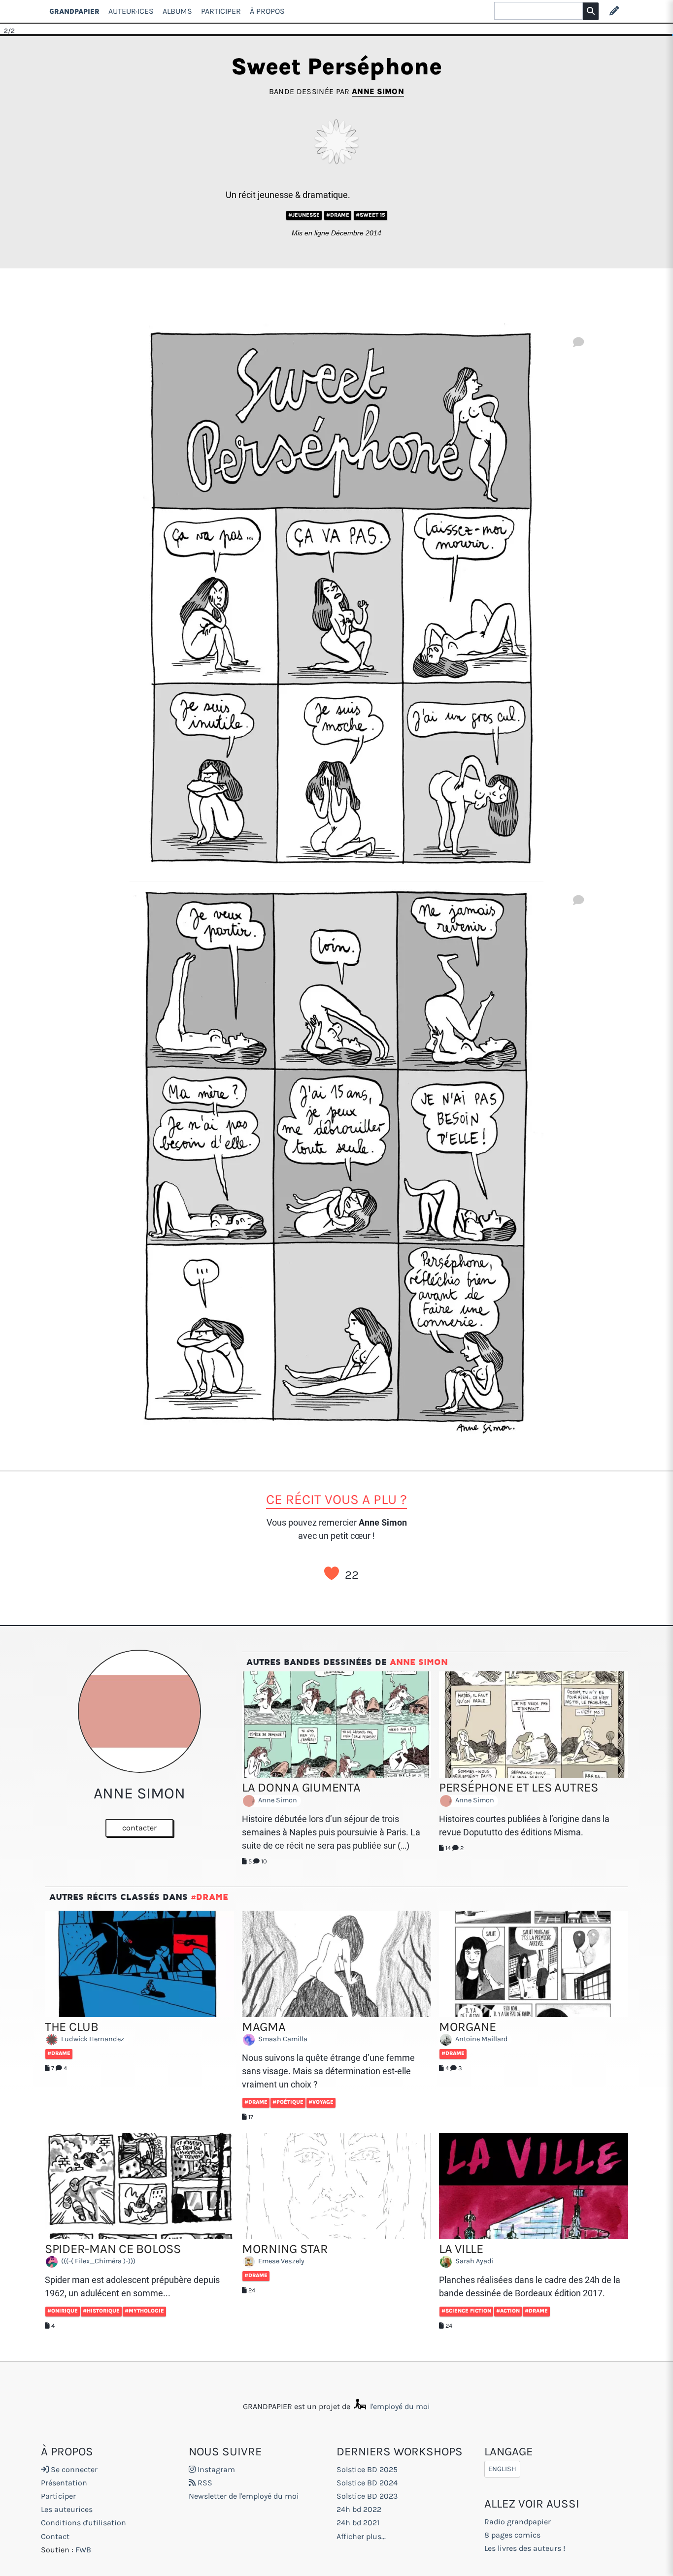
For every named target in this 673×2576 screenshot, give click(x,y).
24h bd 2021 (358, 2523)
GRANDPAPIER (74, 11)
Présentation (64, 2483)
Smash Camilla (282, 2039)
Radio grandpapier (518, 2522)
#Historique (101, 2311)
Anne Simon (378, 91)
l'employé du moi (399, 2406)
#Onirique (63, 2311)
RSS (204, 2483)
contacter (139, 1828)
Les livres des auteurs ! (525, 2548)
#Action (508, 2311)
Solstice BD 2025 (367, 2469)
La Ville (461, 2249)
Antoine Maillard (481, 2039)
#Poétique (288, 2102)
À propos (267, 11)
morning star (285, 2249)
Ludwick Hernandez (92, 2039)
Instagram (215, 2469)
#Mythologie (144, 2311)
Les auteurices (67, 2509)
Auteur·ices (131, 11)
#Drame (338, 215)
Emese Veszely (281, 2262)
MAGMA (264, 2027)
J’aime (332, 1573)
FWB (83, 2550)
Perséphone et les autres (519, 1787)
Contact (55, 2536)
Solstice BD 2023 (367, 2496)
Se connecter (73, 2469)
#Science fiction (466, 2311)
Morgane (468, 2027)
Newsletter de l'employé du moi (244, 2496)
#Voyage (321, 2102)
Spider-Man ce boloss (113, 2249)
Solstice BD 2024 (367, 2483)
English (502, 2469)
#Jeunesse (304, 215)
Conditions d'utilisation (84, 2523)
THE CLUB (72, 2027)
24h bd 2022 (359, 2509)
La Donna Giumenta (301, 1787)
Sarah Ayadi (474, 2262)
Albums (177, 11)
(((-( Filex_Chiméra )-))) (98, 2262)
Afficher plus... (361, 2536)
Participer (221, 11)
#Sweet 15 (370, 215)
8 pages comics (512, 2535)
